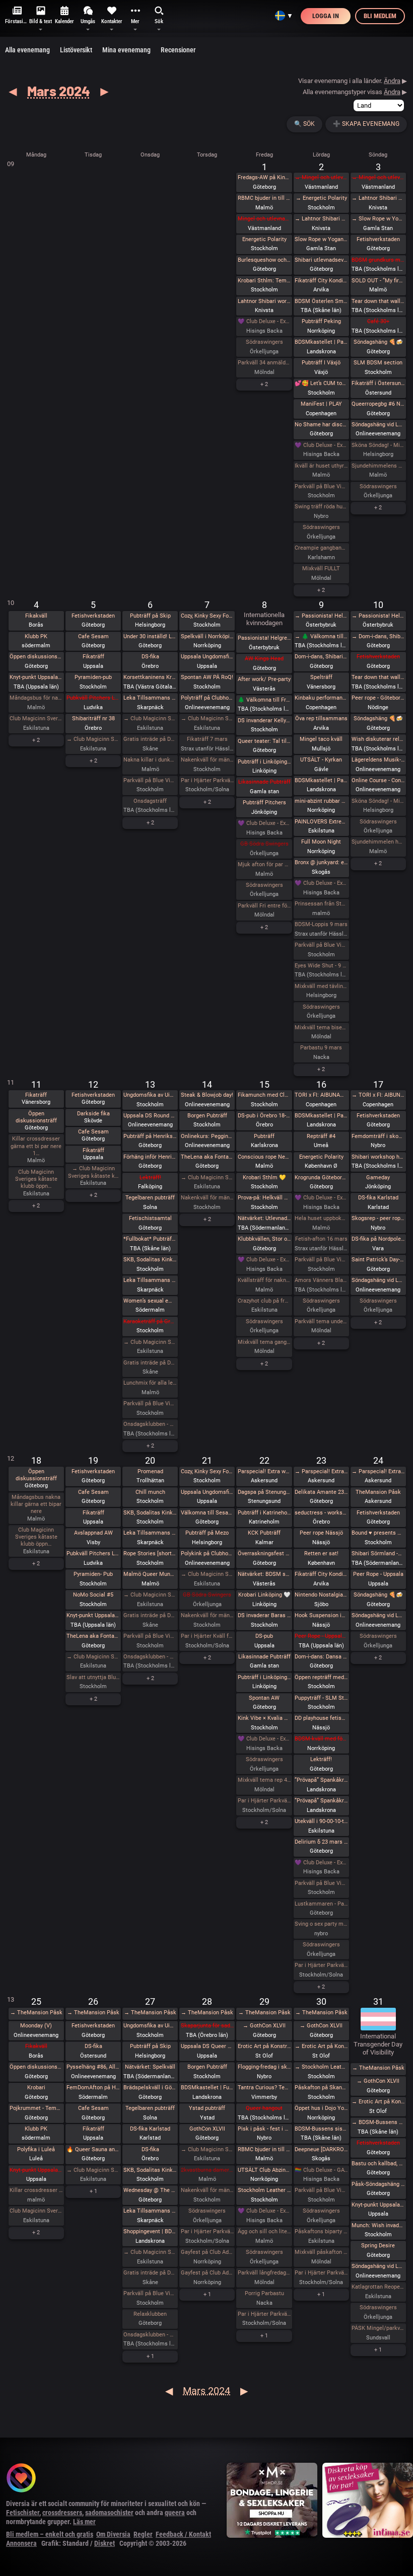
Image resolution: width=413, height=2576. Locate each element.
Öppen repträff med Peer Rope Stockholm (321, 1677)
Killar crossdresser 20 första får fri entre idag (36, 2190)
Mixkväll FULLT (321, 569)
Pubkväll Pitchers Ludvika (93, 698)
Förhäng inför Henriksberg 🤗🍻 (150, 1157)
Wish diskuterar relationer (378, 739)
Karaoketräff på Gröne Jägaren (150, 1321)
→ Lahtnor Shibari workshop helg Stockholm (321, 219)
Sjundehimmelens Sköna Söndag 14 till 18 (378, 466)
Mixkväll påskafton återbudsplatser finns (321, 2252)
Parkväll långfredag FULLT (264, 2273)
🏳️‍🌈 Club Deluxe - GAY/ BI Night (321, 2170)
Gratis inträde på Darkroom (150, 739)
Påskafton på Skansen (321, 2088)
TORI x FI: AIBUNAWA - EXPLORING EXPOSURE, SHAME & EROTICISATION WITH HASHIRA (321, 1095)
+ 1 (93, 2191)
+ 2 (264, 384)
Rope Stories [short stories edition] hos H (150, 1554)
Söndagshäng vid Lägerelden (378, 425)
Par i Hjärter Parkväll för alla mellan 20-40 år (264, 1801)
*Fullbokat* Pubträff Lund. (150, 1239)
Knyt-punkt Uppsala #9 (36, 677)
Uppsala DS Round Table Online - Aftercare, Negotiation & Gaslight (150, 1116)
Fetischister (23, 2513)
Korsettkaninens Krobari (150, 677)
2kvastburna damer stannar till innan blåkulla (208, 2170)
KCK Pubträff (264, 1533)
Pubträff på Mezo (207, 1533)
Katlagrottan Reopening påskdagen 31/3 (378, 2287)
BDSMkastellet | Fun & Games (208, 2088)
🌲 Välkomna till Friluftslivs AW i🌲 (264, 700)
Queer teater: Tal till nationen (264, 741)
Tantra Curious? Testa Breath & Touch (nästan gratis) (264, 2088)
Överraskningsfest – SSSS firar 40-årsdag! (264, 1554)
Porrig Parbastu (264, 2293)
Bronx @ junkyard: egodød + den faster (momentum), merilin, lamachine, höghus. (321, 862)
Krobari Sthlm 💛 (264, 1178)
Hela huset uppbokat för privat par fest (321, 1218)
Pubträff (264, 1136)
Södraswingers (264, 342)
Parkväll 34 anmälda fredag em (264, 363)
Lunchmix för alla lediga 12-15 (150, 1383)
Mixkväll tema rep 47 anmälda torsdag (264, 1780)
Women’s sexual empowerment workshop (150, 1301)
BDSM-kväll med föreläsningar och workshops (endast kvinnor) (321, 1739)
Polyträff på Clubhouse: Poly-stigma (208, 698)
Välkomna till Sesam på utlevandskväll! (208, 1513)
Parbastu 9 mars (321, 1048)
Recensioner (178, 50)
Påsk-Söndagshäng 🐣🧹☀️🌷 (378, 2184)
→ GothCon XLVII (264, 2026)
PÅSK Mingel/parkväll (378, 2328)
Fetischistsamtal (150, 1218)
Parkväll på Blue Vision (321, 486)
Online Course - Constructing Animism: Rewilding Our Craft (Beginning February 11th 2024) (378, 780)
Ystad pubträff (207, 2108)
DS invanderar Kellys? (264, 721)
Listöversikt (76, 50)
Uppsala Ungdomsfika (208, 657)
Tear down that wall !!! (378, 301)
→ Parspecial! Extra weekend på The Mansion (321, 1471)
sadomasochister (109, 2513)
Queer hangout (264, 2108)
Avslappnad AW (93, 1533)
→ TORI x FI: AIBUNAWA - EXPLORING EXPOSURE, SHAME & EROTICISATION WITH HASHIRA (378, 1095)
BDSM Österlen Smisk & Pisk (321, 301)
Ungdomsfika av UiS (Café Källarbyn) (150, 1095)
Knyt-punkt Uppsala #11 (36, 2170)
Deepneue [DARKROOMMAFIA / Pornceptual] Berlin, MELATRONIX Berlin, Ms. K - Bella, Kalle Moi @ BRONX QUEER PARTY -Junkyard (321, 2149)
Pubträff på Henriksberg (150, 1136)
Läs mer (84, 2522)
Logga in (326, 16)
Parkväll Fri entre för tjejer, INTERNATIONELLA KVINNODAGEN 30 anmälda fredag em (264, 906)
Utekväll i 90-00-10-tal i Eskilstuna (321, 1821)
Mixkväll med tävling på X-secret (321, 986)
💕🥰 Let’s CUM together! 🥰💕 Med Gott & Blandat (321, 383)
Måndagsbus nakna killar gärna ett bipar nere (36, 1504)
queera (175, 2513)
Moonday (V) (36, 2026)
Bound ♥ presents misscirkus (378, 1533)
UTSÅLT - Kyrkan (321, 760)
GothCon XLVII (207, 2129)
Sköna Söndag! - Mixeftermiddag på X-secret (378, 445)
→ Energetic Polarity (321, 198)
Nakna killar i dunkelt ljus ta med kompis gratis (150, 760)
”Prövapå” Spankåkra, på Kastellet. (321, 1801)
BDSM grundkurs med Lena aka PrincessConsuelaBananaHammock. (378, 260)
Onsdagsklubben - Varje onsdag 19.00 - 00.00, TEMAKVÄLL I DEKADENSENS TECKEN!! (150, 2335)
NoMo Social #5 (93, 1595)
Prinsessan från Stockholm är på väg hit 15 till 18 (321, 904)
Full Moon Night (321, 842)
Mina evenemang (126, 50)
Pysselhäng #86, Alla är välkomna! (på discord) (93, 2067)
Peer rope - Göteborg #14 (378, 698)
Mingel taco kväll (321, 739)
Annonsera (21, 2543)
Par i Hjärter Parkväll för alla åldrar (321, 1965)
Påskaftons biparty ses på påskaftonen (321, 2231)
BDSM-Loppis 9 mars (321, 924)
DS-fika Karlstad (378, 1198)
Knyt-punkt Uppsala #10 (93, 1615)
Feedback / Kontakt (183, 2534)
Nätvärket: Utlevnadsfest (264, 1218)
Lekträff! (150, 1178)
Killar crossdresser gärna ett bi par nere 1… (36, 1146)
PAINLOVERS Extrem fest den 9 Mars (321, 822)
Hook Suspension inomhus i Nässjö (321, 1615)
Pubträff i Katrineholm (264, 1513)
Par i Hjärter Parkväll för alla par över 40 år (208, 780)
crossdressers (62, 2513)
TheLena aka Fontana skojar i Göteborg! (208, 1157)
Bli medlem (380, 16)
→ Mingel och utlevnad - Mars (321, 177)
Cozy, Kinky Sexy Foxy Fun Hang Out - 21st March (208, 1471)
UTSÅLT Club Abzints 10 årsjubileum (264, 2170)
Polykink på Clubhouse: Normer (208, 1554)
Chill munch (150, 1492)
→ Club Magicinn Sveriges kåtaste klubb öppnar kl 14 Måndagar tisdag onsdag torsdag (93, 739)
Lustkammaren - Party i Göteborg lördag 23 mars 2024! (321, 1904)
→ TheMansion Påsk (36, 2013)
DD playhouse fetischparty (321, 1718)
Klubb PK (36, 636)
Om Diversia (113, 2534)
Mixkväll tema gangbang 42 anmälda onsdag (264, 1342)
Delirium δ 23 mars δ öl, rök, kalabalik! (321, 1842)
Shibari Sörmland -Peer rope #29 (378, 1554)
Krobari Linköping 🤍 (264, 1595)
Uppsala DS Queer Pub (208, 2046)
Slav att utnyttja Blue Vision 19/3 (93, 1677)
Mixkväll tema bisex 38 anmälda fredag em (321, 1028)
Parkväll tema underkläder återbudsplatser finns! (321, 1321)
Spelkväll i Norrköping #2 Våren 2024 (208, 636)
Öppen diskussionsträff (36, 657)
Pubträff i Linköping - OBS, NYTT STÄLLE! (264, 762)
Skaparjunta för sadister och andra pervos (208, 2026)
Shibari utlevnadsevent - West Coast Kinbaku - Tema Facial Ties (321, 260)
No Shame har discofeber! (321, 425)
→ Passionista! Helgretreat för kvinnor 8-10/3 (321, 616)
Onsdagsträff (150, 801)
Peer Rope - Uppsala (378, 1574)
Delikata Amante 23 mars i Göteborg (321, 1492)
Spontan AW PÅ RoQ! (207, 677)
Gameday (378, 1178)
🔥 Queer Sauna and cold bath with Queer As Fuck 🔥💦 (93, 2149)
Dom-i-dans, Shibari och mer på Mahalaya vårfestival (321, 657)
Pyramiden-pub (93, 677)
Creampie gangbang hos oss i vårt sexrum (321, 548)
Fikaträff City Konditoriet (321, 281)
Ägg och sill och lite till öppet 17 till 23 (264, 2231)
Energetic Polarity (264, 239)
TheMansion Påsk (378, 1492)
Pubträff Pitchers (264, 803)
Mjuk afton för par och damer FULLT (264, 864)
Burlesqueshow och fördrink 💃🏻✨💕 (264, 260)
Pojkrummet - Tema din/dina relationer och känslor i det (36, 2108)
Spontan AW (264, 1698)
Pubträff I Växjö (321, 363)
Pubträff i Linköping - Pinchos (264, 1677)
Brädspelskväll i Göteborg (150, 2088)
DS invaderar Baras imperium (264, 1615)
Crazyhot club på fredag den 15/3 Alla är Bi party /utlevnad (264, 1301)
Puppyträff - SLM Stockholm (321, 1698)
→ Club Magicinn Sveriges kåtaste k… (93, 1172)
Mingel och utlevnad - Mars (264, 219)
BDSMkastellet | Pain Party (321, 342)
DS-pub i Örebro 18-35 (264, 1116)
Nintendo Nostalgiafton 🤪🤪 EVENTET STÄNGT (321, 1595)
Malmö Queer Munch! (150, 1574)
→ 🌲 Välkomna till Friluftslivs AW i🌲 (321, 636)
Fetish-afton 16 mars (321, 1239)
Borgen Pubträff (207, 1116)
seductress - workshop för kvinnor (321, 1513)
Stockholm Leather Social (264, 2190)
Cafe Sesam (93, 636)
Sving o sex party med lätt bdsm (321, 1924)
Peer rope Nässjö (321, 1533)
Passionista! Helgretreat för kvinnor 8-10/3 (264, 638)
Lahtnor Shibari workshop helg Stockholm (264, 301)
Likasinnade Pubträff (264, 782)
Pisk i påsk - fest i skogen (264, 2129)
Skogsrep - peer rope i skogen (378, 1218)
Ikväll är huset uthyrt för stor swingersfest (321, 466)
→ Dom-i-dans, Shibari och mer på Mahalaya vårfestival (378, 636)
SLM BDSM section (378, 363)
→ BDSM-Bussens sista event (378, 2122)
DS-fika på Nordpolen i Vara (378, 1239)
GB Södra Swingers (264, 844)
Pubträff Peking (321, 321)
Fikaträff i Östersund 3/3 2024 (378, 383)
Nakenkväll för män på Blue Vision (208, 760)
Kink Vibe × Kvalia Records (264, 1718)
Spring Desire (378, 2246)
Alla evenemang (27, 50)
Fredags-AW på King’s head (264, 177)
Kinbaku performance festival (321, 698)
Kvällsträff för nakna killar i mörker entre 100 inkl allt (264, 1280)
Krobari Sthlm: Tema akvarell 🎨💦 (264, 281)
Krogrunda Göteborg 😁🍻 (321, 1178)
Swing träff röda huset (321, 507)
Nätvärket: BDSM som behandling (264, 1574)
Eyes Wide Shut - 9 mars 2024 (321, 966)
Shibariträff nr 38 (93, 718)
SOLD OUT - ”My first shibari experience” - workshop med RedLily (378, 281)
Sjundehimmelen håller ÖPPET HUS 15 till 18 (378, 842)
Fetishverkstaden (378, 239)
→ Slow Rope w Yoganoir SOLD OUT (378, 219)
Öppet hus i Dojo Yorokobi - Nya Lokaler (321, 2108)
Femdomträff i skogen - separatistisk (378, 1136)
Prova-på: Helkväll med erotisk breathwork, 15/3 (264, 1198)
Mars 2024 (59, 91)
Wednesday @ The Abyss (150, 2190)
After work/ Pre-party (264, 679)
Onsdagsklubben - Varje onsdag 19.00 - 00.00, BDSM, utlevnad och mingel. (150, 1424)
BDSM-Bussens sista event (321, 2129)
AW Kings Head (264, 659)
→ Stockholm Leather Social (321, 2067)
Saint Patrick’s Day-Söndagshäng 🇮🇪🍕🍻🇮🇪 (378, 1260)
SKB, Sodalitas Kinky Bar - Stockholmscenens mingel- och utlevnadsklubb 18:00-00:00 (150, 1260)
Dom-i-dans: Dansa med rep (321, 1657)
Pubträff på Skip (150, 616)
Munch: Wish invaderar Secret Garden (378, 2225)
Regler (143, 2534)
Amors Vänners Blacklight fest (321, 1280)
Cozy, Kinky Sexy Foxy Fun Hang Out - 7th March (208, 616)
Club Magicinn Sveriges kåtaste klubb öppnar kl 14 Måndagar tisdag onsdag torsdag (36, 718)
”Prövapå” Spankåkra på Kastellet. (321, 1780)
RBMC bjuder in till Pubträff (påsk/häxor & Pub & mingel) (264, 2149)
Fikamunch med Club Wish (264, 1095)
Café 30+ (378, 321)
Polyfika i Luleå (36, 2149)
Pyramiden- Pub (93, 1574)
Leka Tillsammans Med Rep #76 (150, 1280)
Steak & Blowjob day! (207, 1095)
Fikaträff (93, 657)
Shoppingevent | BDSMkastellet (150, 2231)
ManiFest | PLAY (321, 404)
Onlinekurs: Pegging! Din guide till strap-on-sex (208, 1136)
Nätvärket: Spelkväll (150, 2067)
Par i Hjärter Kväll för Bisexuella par (208, 1636)
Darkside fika (93, 1114)
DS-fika (150, 657)
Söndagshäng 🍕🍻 (378, 342)
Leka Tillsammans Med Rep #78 (150, 2211)
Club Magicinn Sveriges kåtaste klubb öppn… (36, 1179)
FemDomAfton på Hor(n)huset (93, 2088)
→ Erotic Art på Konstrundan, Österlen (321, 2046)
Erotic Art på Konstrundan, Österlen (264, 2046)
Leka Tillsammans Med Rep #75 (150, 698)
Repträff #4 (321, 1136)
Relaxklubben (150, 2314)
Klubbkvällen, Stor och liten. (264, 1239)
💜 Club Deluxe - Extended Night (264, 321)
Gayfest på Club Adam (208, 2252)
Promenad (150, 1471)
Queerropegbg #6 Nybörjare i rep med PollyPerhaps (378, 404)
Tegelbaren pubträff (150, 1198)
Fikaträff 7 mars (207, 739)
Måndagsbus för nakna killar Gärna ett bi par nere (36, 698)
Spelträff (321, 677)
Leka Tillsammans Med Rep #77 (150, 1533)
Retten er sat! (321, 1554)
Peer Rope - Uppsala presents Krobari (321, 1636)
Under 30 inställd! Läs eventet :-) (150, 636)
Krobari (36, 2088)
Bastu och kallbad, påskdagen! (378, 2164)
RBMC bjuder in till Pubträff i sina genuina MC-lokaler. (264, 198)
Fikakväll (36, 616)
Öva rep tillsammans (321, 718)
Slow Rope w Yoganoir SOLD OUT (321, 239)
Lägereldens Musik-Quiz (378, 760)
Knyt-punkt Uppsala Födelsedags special (378, 2205)
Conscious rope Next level (264, 1157)
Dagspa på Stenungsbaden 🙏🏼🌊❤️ (264, 1492)
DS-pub (264, 1636)
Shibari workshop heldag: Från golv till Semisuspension (378, 1157)
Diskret (105, 2543)
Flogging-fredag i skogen (264, 2067)
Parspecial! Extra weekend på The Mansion (264, 1471)
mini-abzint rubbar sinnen (321, 801)
